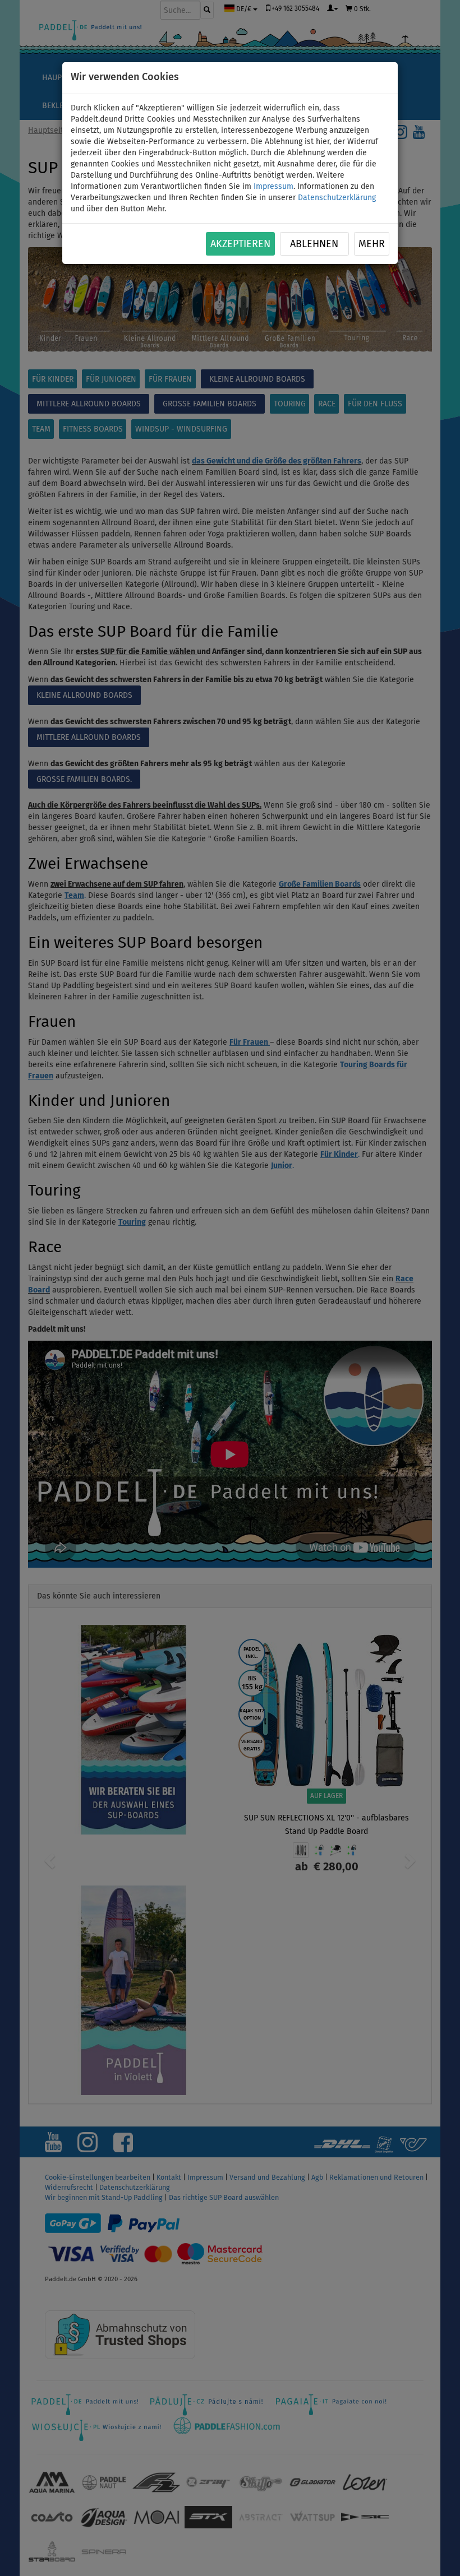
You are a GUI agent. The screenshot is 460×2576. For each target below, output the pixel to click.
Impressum (273, 187)
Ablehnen (314, 244)
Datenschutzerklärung (337, 198)
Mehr (372, 244)
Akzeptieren (240, 244)
